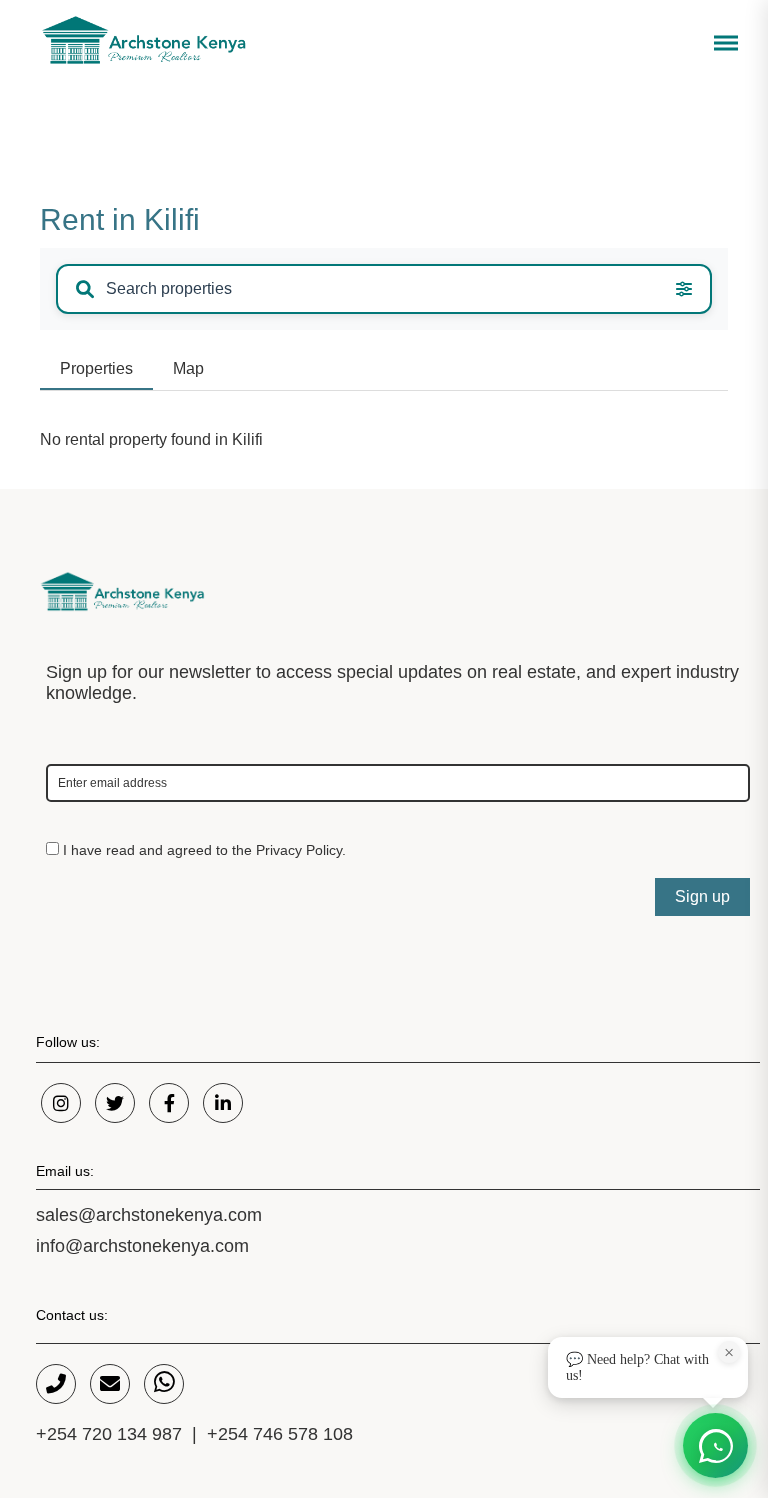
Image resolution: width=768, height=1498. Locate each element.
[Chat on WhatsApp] (715, 1445)
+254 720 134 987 (109, 1434)
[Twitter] (115, 1103)
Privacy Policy (299, 850)
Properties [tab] (96, 368)
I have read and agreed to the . (202, 850)
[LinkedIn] (223, 1103)
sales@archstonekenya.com (149, 1215)
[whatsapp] (164, 1384)
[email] (110, 1384)
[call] (56, 1384)
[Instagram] (61, 1103)
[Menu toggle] (723, 46)
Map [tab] (188, 368)
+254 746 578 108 (280, 1434)
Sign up (702, 896)
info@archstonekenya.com (142, 1246)
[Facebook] (169, 1103)
